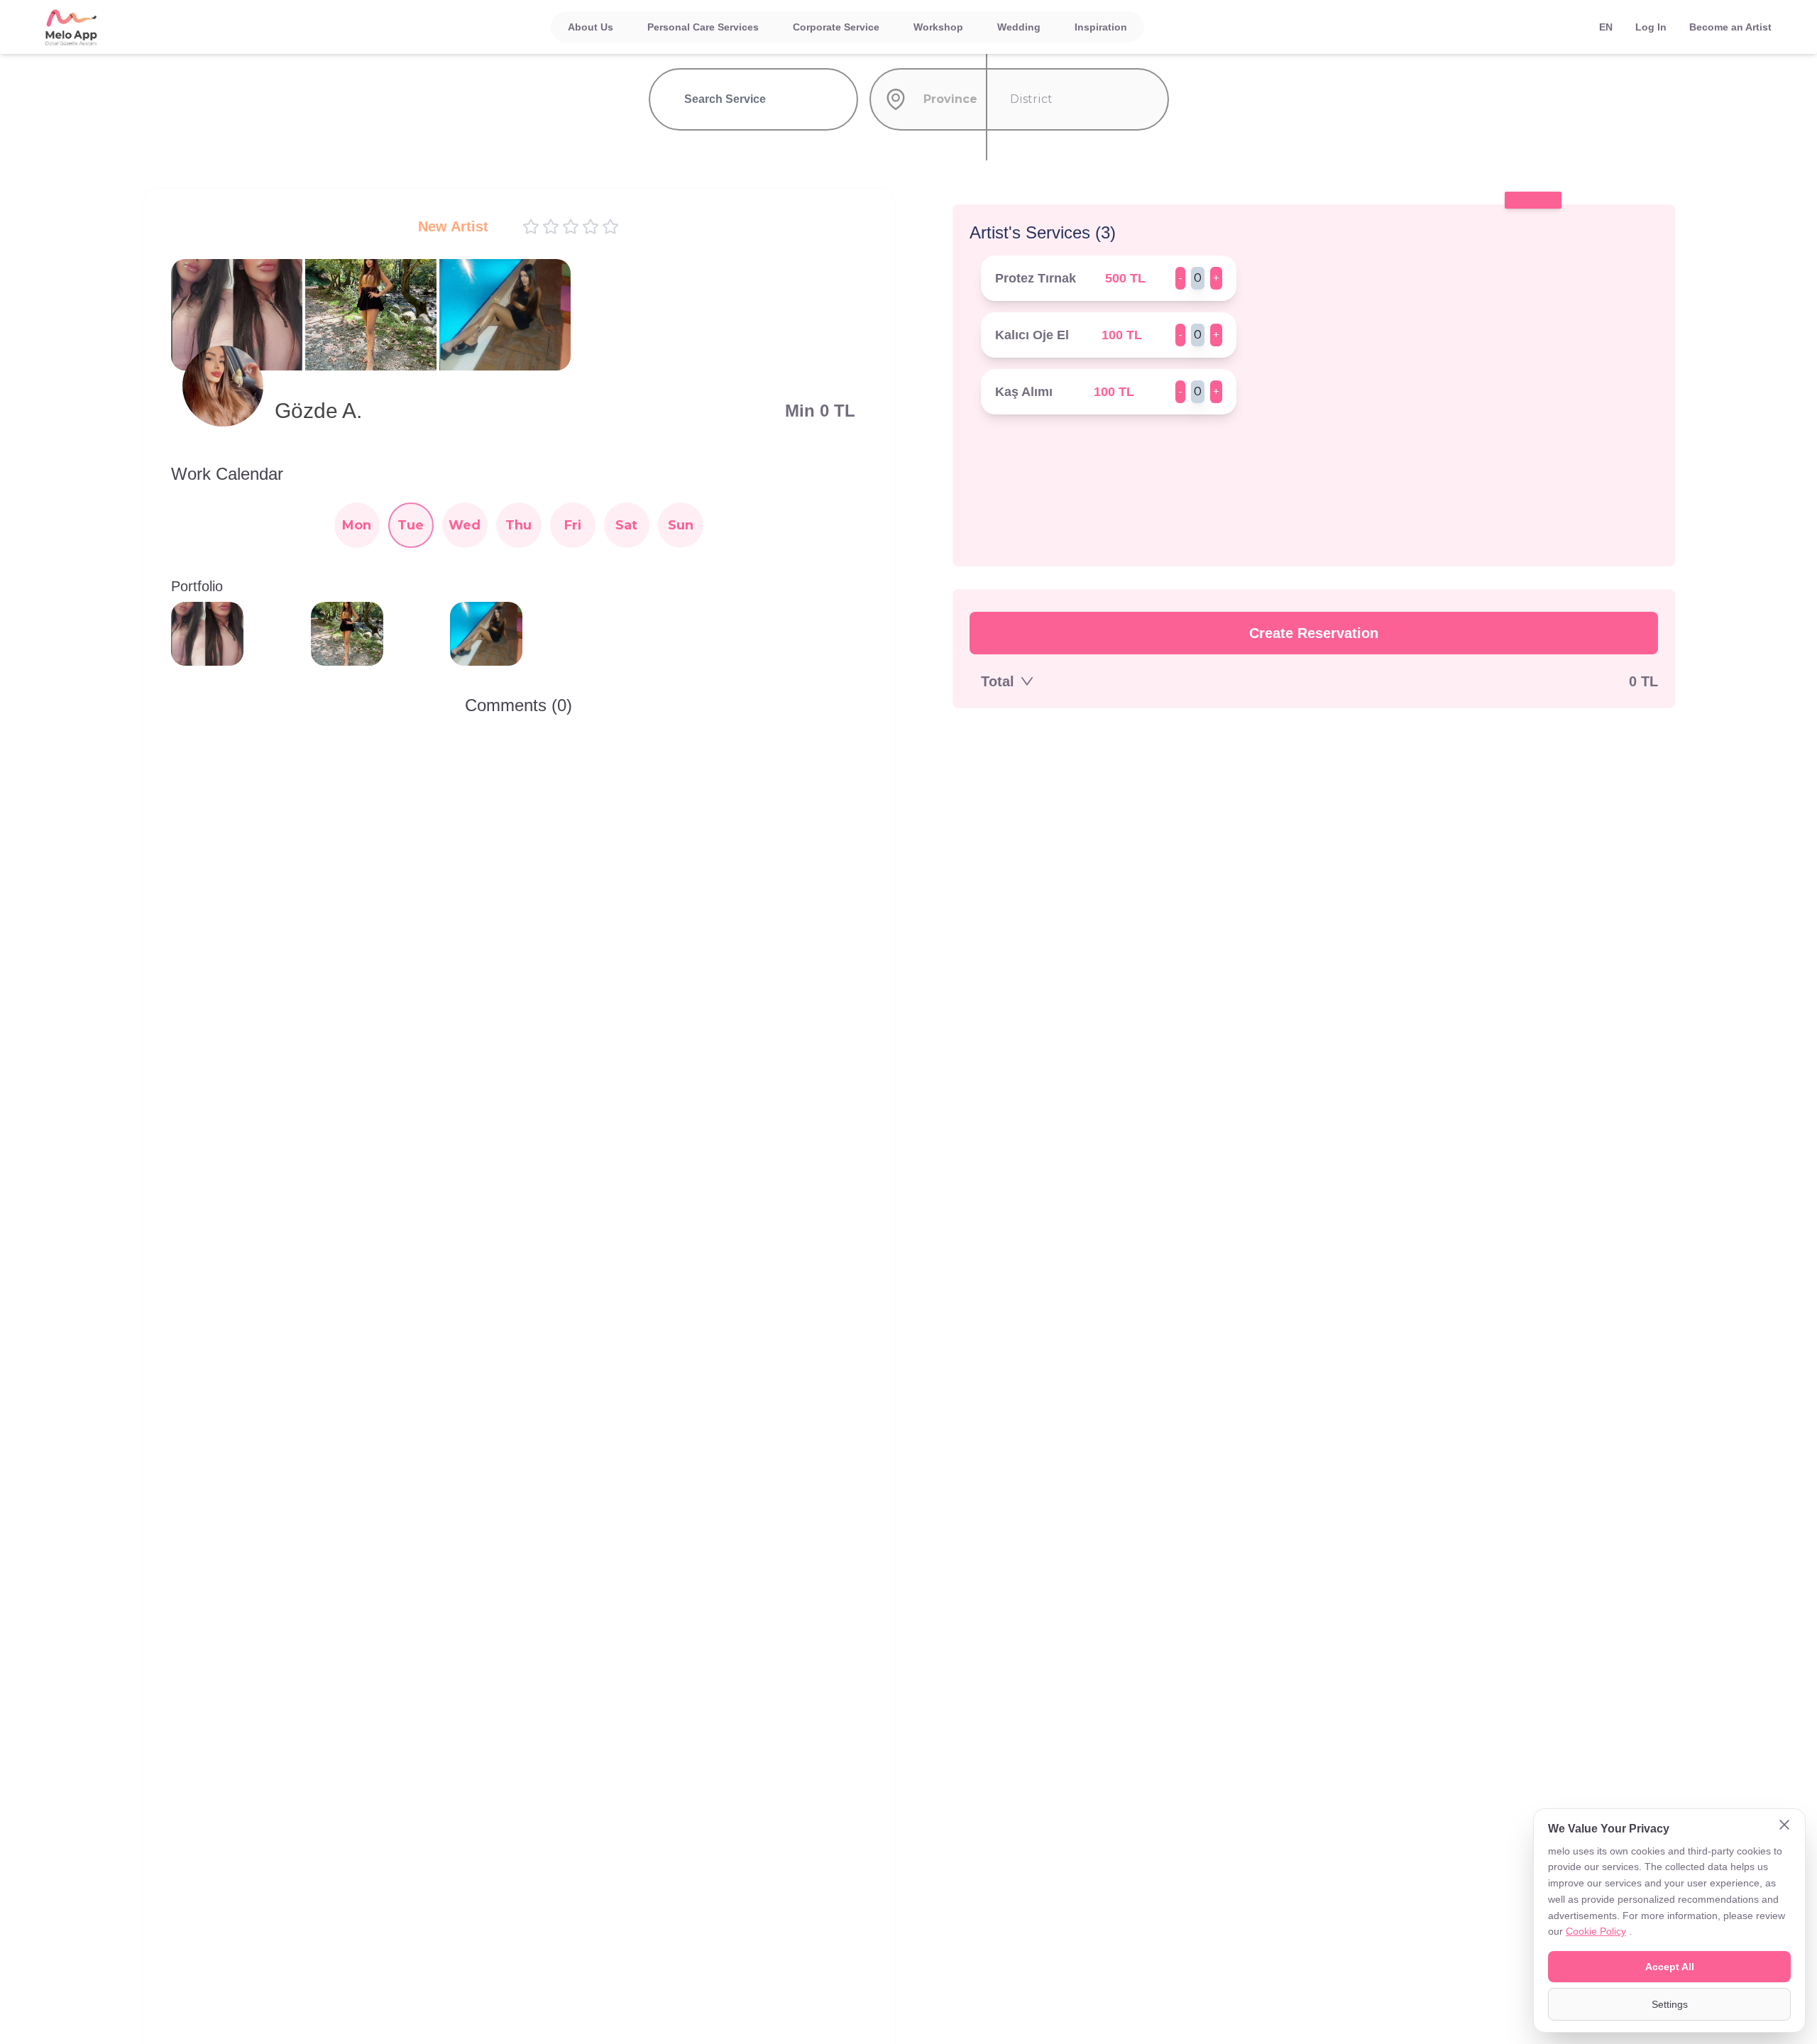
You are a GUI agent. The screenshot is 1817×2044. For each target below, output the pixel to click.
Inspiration (1101, 27)
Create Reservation (1314, 633)
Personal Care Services (703, 27)
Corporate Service (836, 27)
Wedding (1019, 27)
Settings (1670, 2004)
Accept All (1670, 1967)
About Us (591, 27)
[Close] (1784, 1826)
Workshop (938, 27)
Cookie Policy (1596, 1931)
